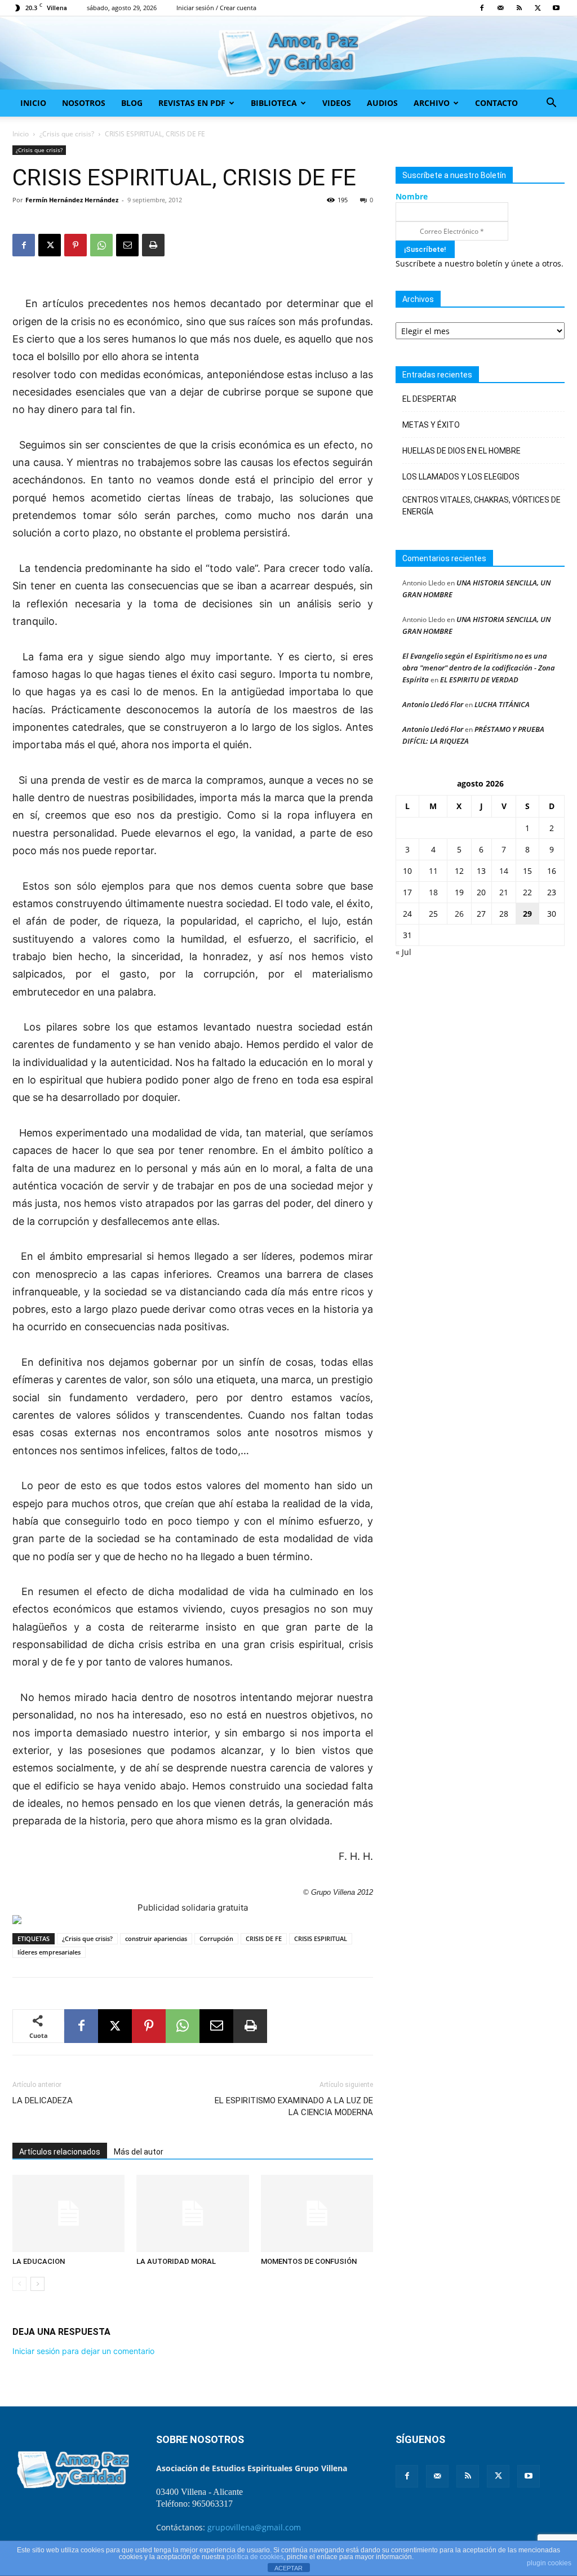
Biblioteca (274, 103)
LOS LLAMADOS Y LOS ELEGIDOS (461, 477)
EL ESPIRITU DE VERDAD (479, 679)
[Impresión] (153, 245)
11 (433, 871)
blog (132, 103)
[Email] (127, 245)
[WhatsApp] (101, 245)
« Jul (403, 952)
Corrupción (216, 1938)
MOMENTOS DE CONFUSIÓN (309, 2261)
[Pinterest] (76, 245)
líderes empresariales (49, 1952)
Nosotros (84, 103)
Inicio (33, 103)
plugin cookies (549, 2563)
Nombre (412, 196)
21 (504, 892)
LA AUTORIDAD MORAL (176, 2261)
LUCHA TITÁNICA (502, 704)
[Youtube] (556, 8)
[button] (551, 104)
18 (433, 892)
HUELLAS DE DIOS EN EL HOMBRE (461, 451)
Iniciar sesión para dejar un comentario (83, 2351)
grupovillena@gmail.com (254, 2527)
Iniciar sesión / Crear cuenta (216, 8)
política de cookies (255, 2557)
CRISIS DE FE (264, 1938)
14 (504, 871)
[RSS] (519, 8)
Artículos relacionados (60, 2152)
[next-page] (37, 2284)
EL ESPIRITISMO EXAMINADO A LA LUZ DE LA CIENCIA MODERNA (294, 2106)
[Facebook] (482, 8)
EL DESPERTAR (429, 399)
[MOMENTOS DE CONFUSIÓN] (317, 2213)
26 (459, 914)
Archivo (432, 103)
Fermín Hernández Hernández (72, 200)
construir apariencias (156, 1938)
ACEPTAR (288, 2568)
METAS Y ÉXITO (431, 425)
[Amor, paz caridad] (288, 54)
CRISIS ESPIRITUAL (321, 1938)
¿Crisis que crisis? (67, 134)
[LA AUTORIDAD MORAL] (192, 2213)
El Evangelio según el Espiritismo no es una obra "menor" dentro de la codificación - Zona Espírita (479, 668)
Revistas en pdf (192, 103)
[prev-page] (19, 2284)
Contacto (496, 103)
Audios (382, 103)
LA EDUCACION (39, 2261)
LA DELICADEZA (43, 2100)
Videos (337, 103)
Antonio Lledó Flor (433, 704)
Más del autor (139, 2152)
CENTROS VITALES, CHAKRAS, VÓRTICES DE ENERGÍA (481, 506)
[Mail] (500, 8)
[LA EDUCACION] (68, 2213)
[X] (538, 8)
